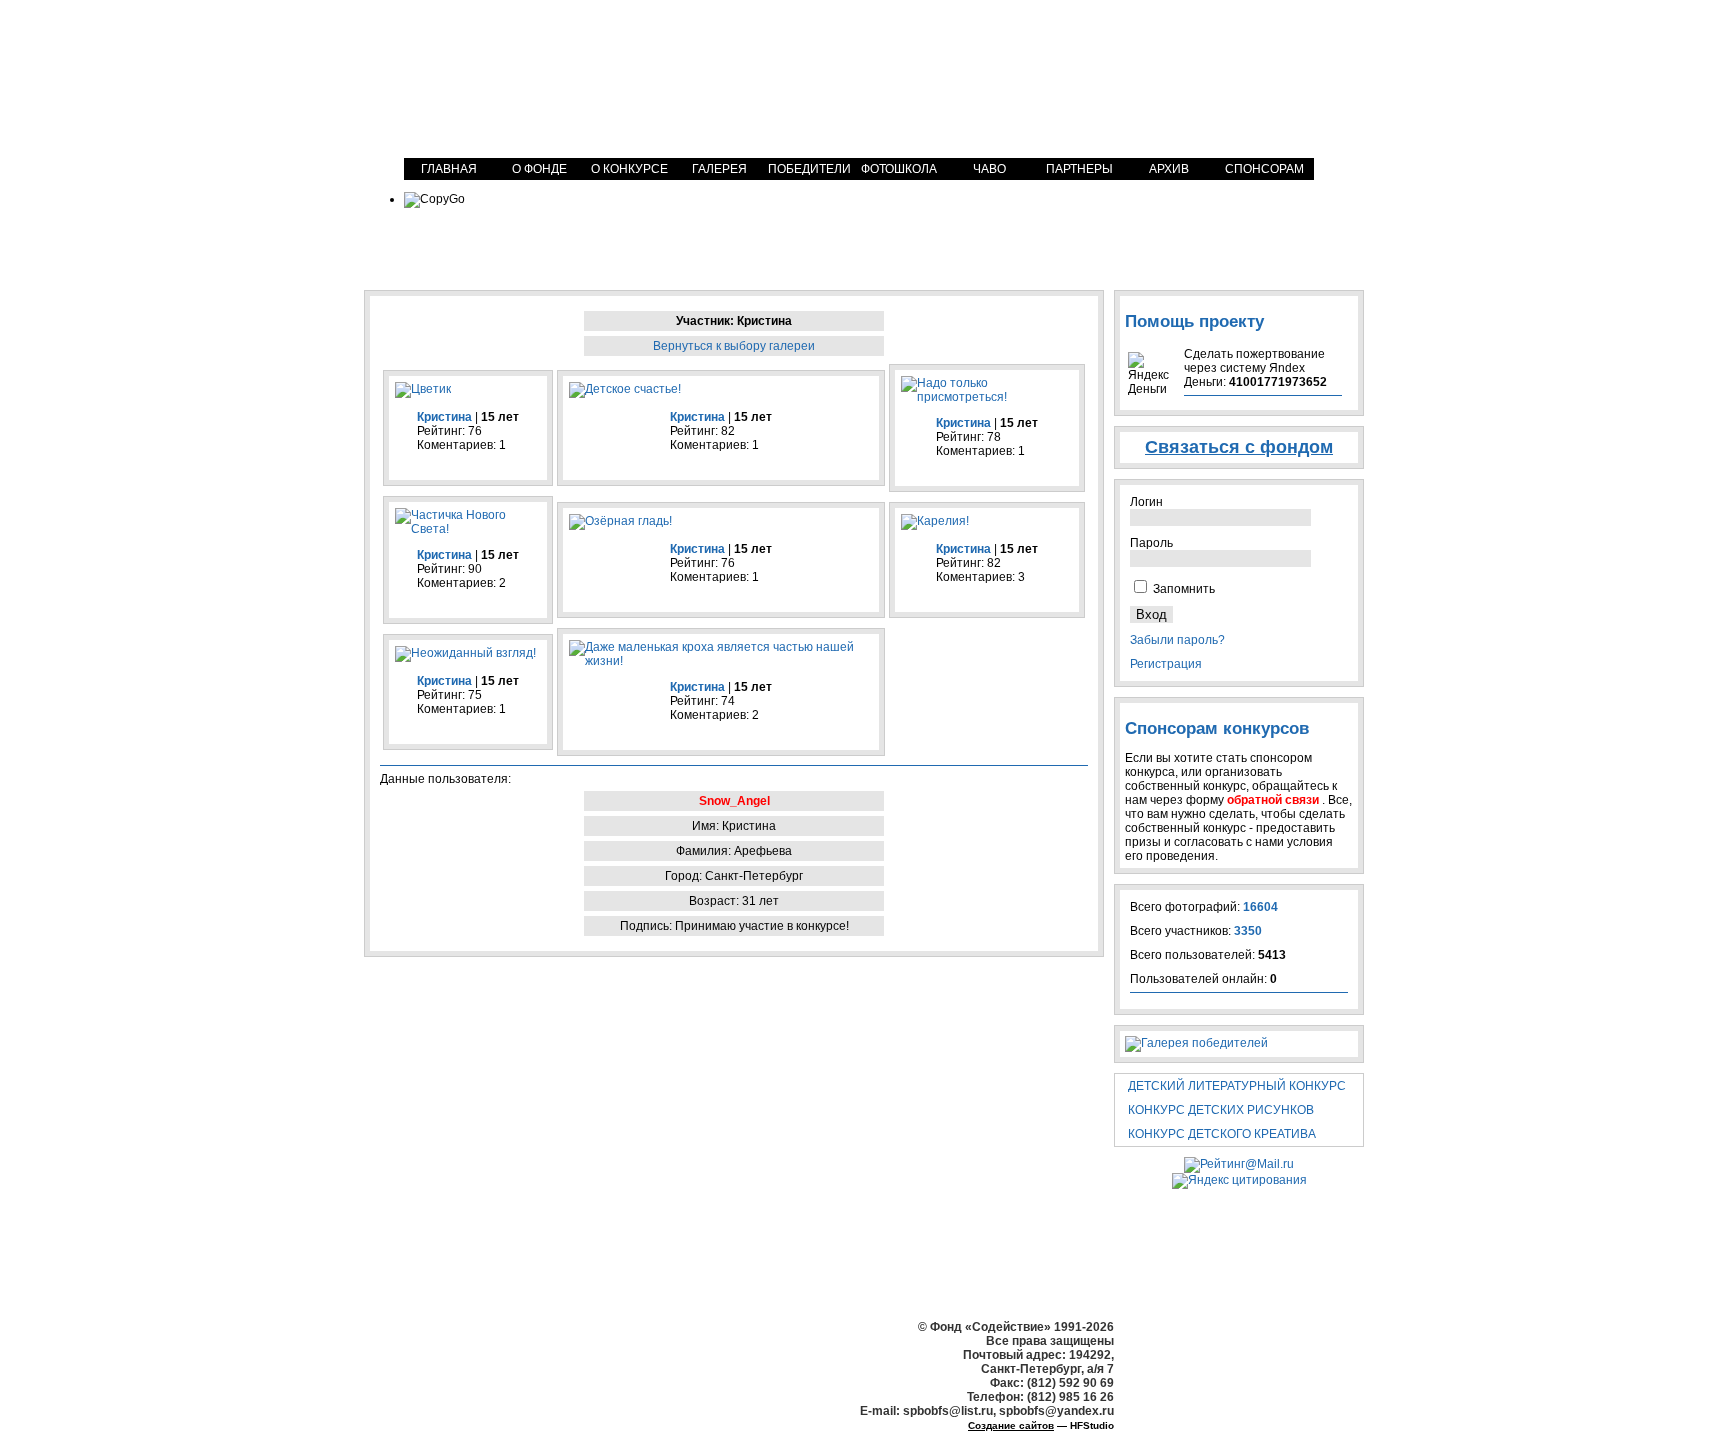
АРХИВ (1169, 169)
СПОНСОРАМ (1264, 169)
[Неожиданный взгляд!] (465, 653)
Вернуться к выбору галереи (734, 346)
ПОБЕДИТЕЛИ (809, 169)
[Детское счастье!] (625, 389)
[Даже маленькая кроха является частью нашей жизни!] (721, 661)
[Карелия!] (935, 521)
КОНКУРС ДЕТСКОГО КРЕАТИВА (1222, 1134)
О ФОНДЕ (539, 169)
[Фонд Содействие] (1199, 67)
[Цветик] (423, 389)
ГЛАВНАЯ (449, 169)
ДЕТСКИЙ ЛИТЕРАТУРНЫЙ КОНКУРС (1237, 1086)
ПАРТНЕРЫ (1079, 169)
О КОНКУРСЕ (629, 169)
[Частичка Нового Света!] (468, 529)
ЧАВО (989, 169)
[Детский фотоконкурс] (549, 77)
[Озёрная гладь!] (620, 521)
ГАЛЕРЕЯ (719, 169)
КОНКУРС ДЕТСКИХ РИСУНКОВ (1221, 1110)
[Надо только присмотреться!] (987, 397)
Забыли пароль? (1177, 640)
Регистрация (1166, 664)
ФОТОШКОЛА (899, 169)
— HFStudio (1041, 1425)
